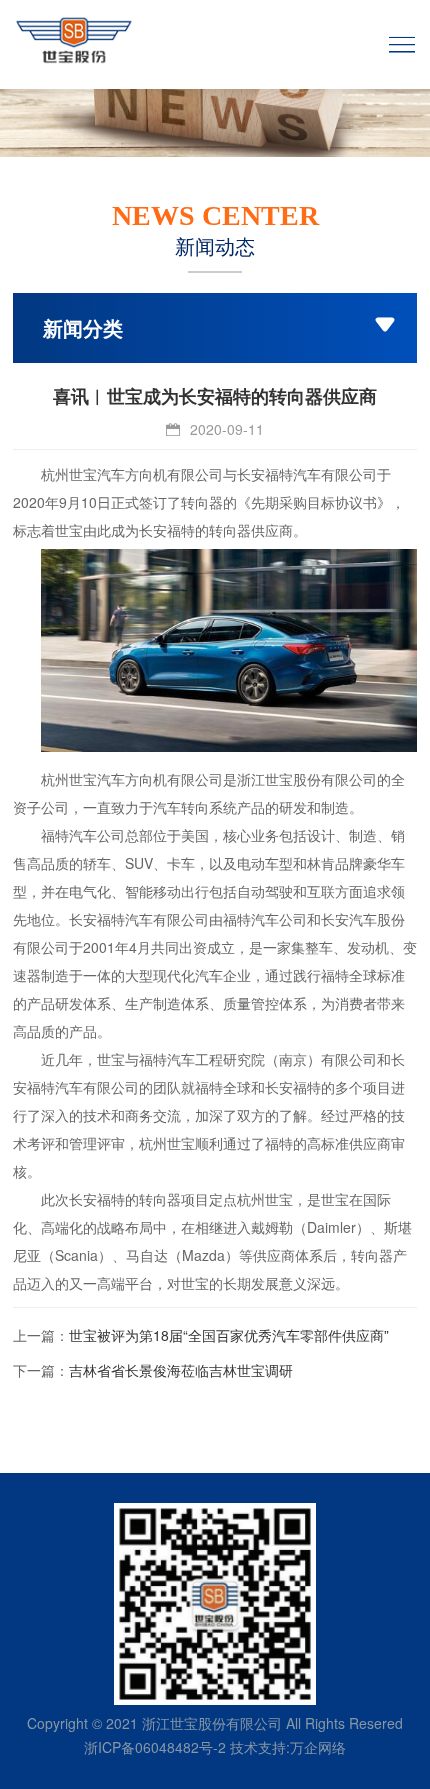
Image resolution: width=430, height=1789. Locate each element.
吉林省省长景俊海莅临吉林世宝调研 (181, 1370)
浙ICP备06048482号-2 (155, 1747)
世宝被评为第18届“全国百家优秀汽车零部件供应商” (229, 1335)
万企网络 (318, 1747)
